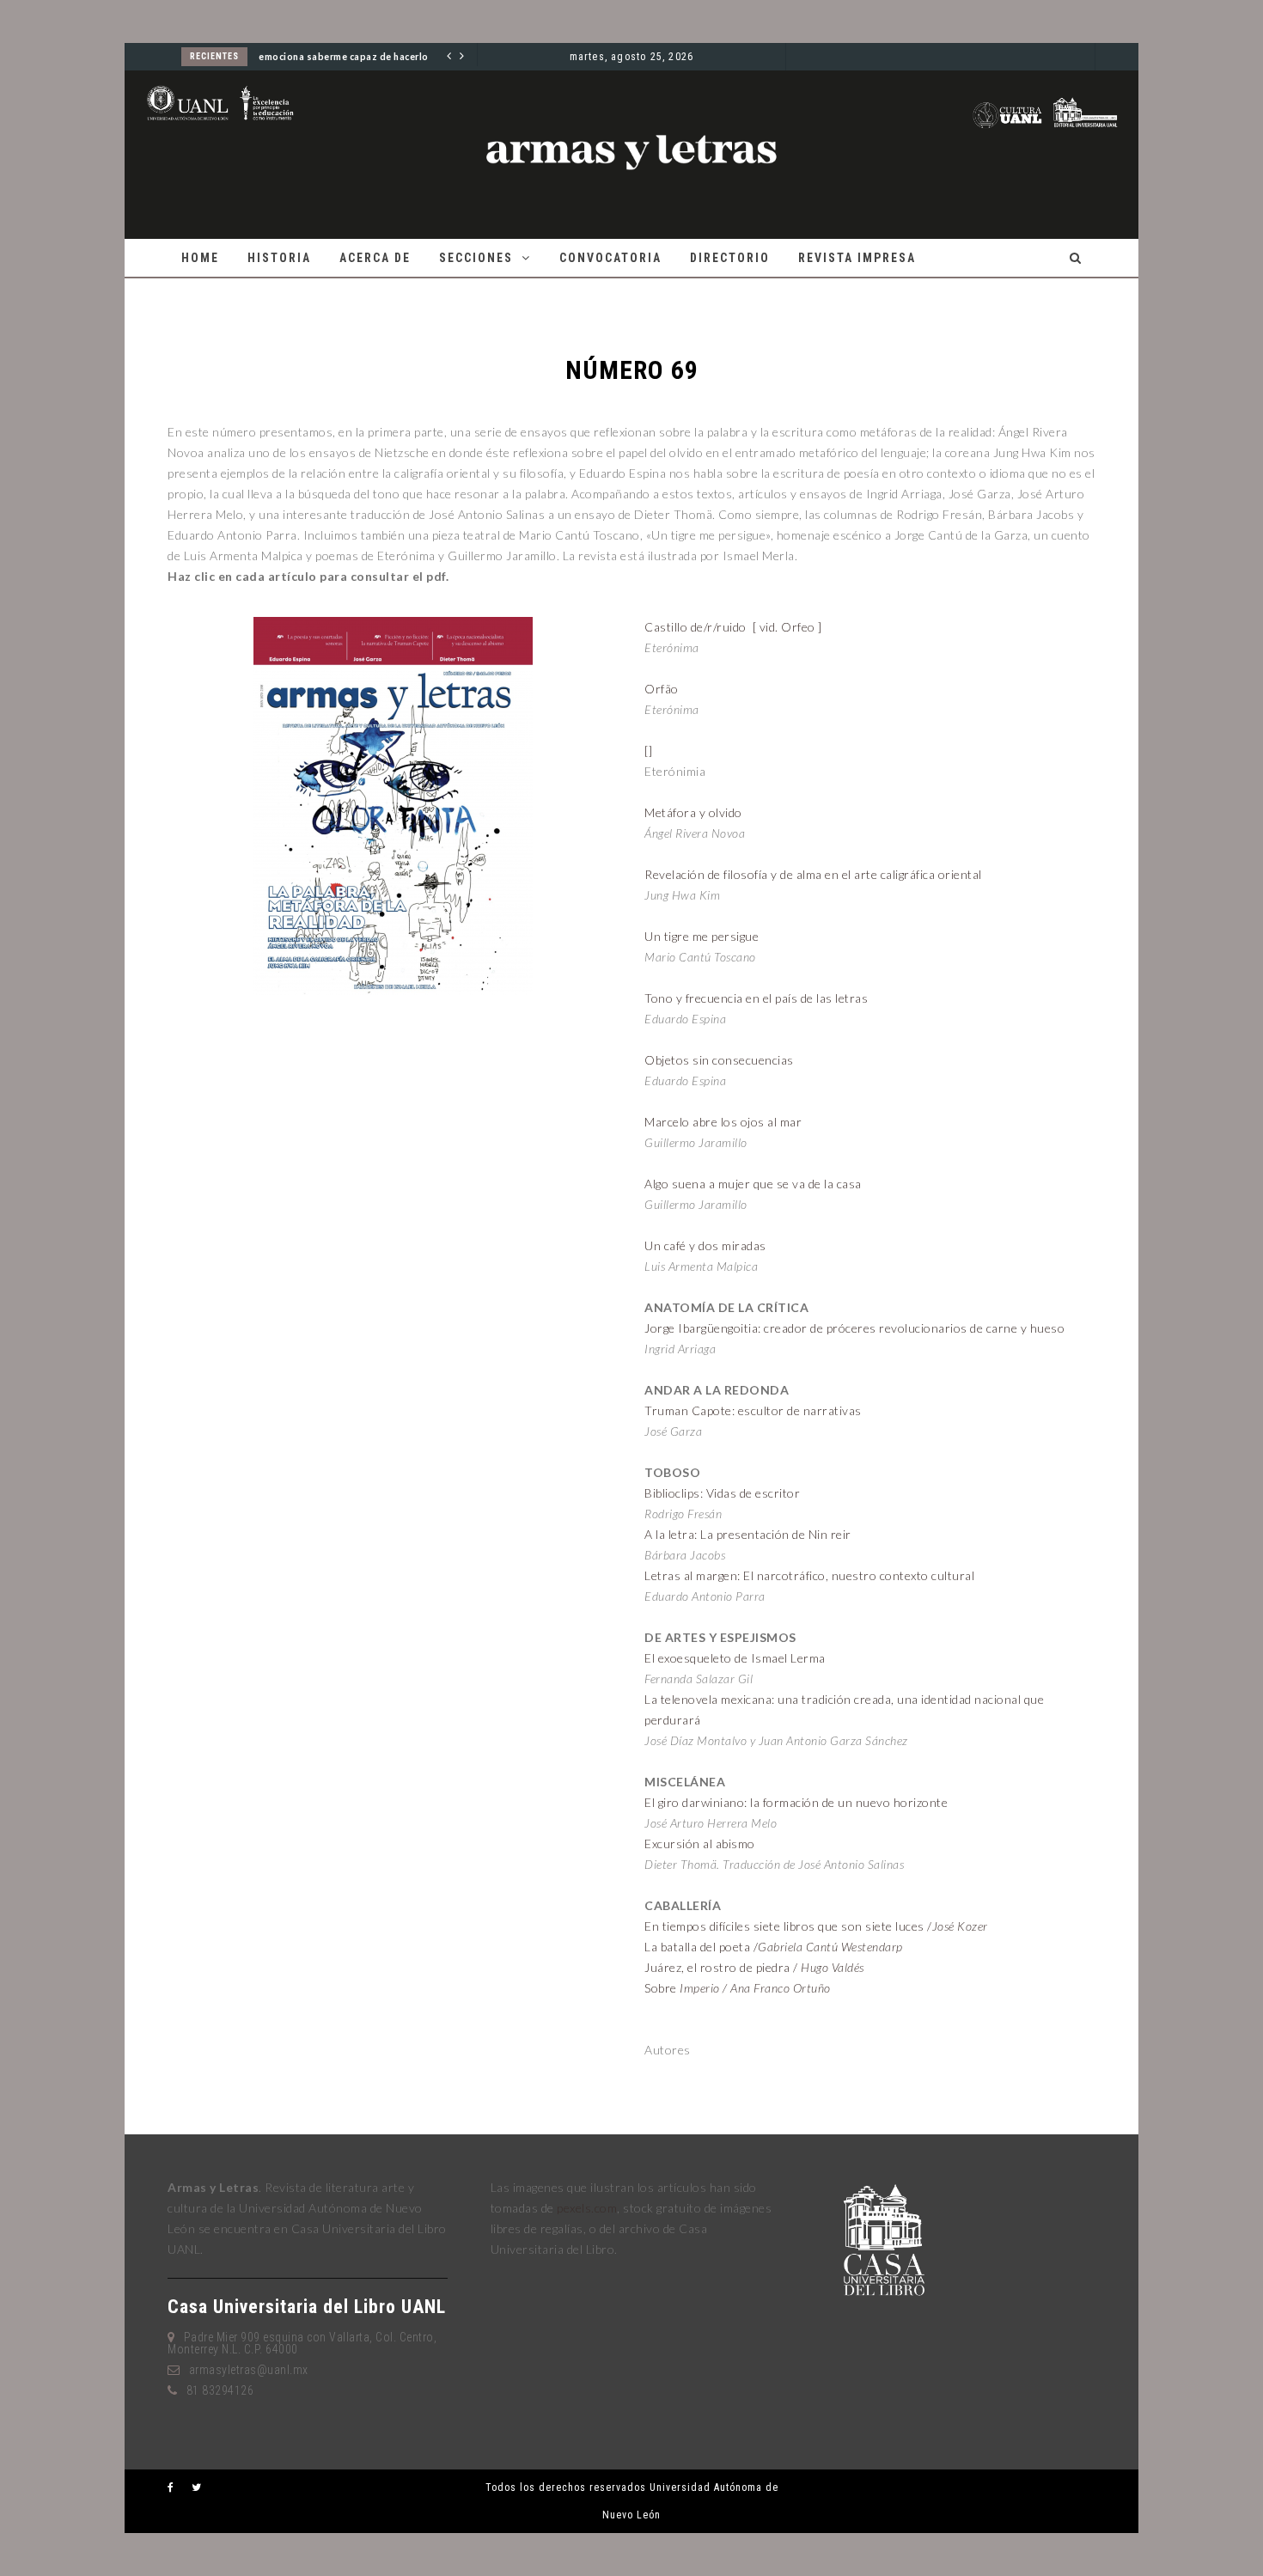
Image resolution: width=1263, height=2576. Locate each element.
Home (200, 258)
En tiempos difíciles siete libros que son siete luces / (816, 1926)
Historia (279, 258)
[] (648, 751)
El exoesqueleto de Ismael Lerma (735, 1658)
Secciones (476, 258)
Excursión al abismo (700, 1843)
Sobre (738, 1988)
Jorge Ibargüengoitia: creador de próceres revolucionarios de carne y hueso (854, 1328)
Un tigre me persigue (702, 936)
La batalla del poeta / (774, 1947)
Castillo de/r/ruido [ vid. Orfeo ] (733, 627)
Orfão (662, 689)
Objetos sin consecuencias (719, 1060)
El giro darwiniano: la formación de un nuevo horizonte (796, 1802)
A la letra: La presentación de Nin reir (748, 1534)
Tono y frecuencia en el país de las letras (756, 998)
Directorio (730, 258)
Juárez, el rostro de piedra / (754, 1967)
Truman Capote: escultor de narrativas (753, 1410)
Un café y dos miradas (705, 1245)
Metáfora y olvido (693, 812)
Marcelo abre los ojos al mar (723, 1122)
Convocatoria (610, 258)
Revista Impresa (857, 258)
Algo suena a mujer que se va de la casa (753, 1184)
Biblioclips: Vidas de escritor (722, 1493)
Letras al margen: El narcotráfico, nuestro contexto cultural (809, 1575)
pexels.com (587, 2208)
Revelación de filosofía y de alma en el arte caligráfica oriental (813, 874)
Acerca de (375, 258)
